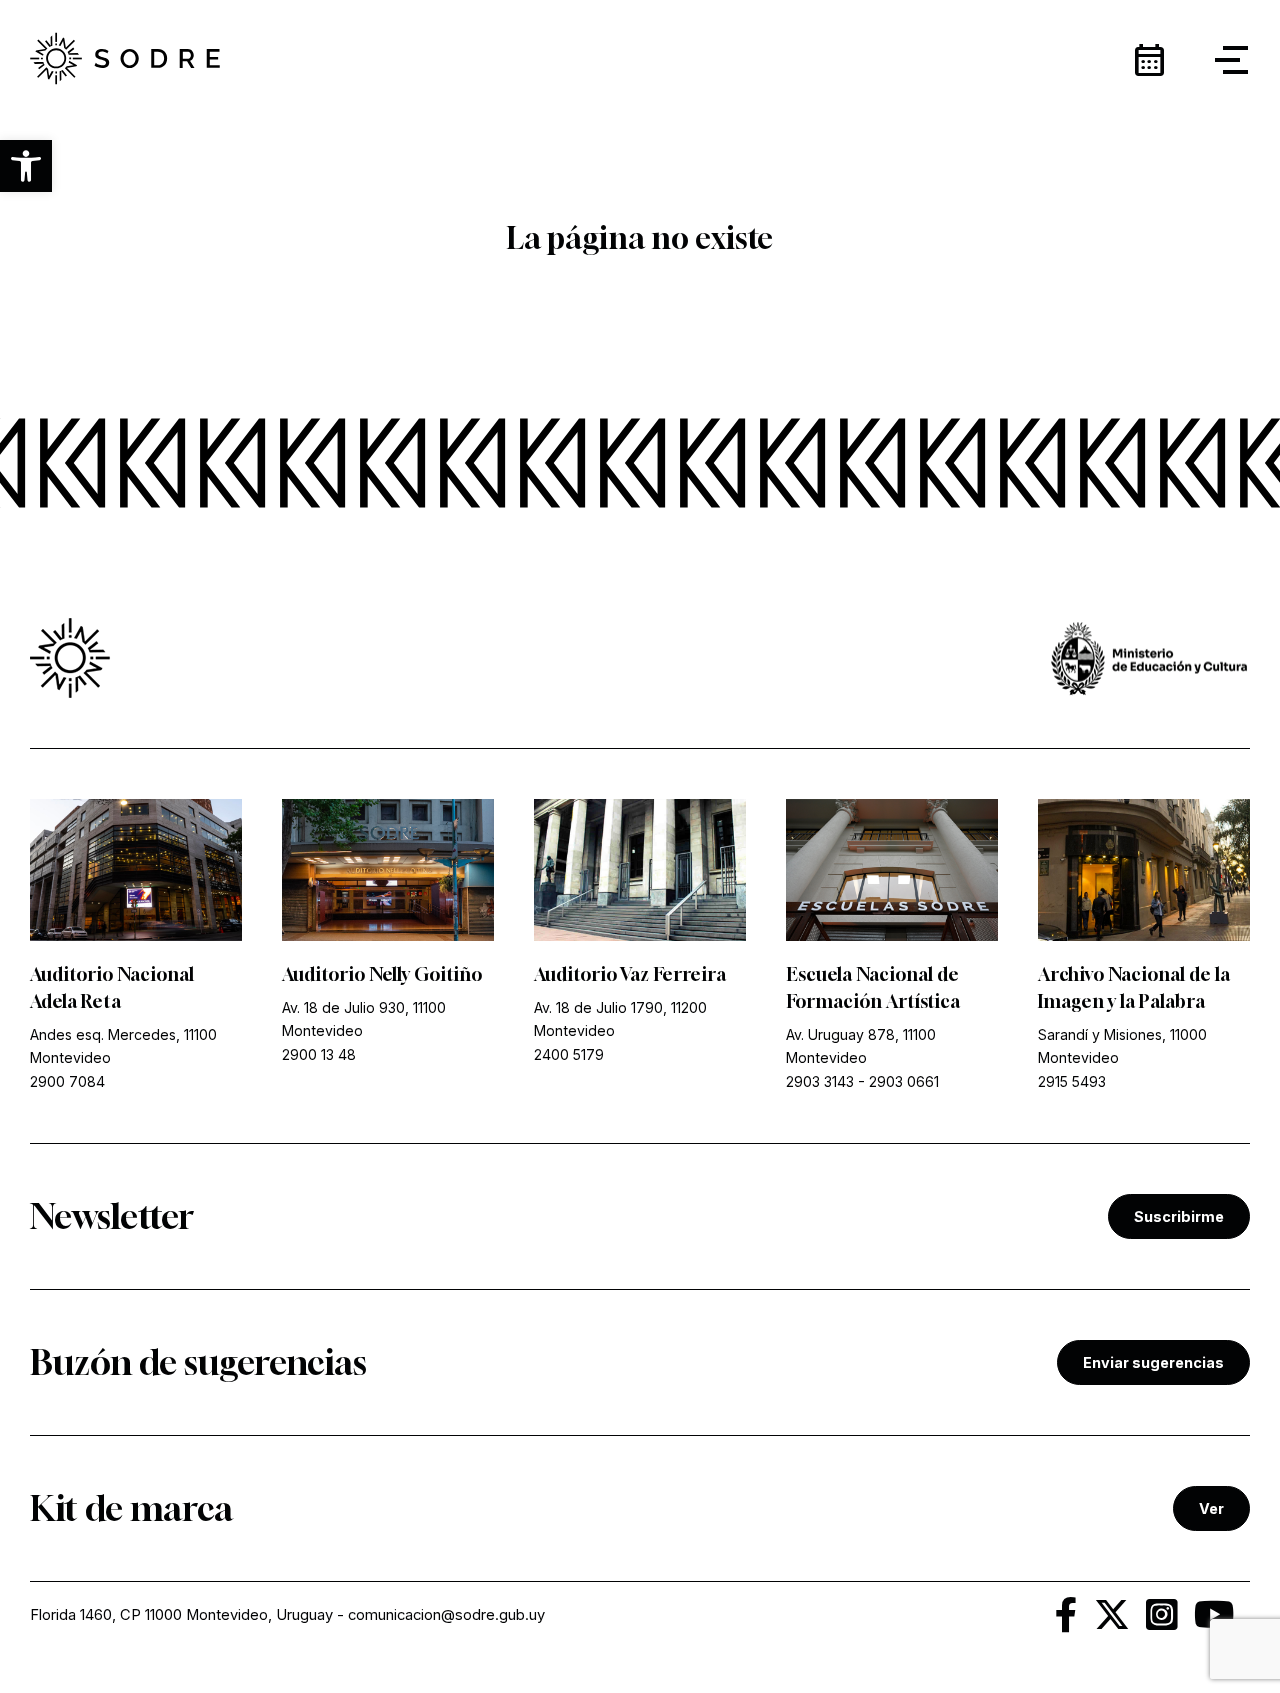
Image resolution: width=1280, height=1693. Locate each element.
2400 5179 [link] (569, 1054)
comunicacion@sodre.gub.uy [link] (446, 1615)
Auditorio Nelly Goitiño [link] (382, 974)
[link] (125, 60)
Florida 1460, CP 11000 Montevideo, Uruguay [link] (181, 1615)
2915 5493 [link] (1072, 1081)
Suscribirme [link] (1179, 1216)
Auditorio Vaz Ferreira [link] (630, 974)
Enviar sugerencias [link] (1153, 1362)
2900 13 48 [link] (319, 1054)
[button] (26, 166)
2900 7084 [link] (67, 1081)
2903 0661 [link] (904, 1081)
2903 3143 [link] (820, 1081)
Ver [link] (1211, 1508)
